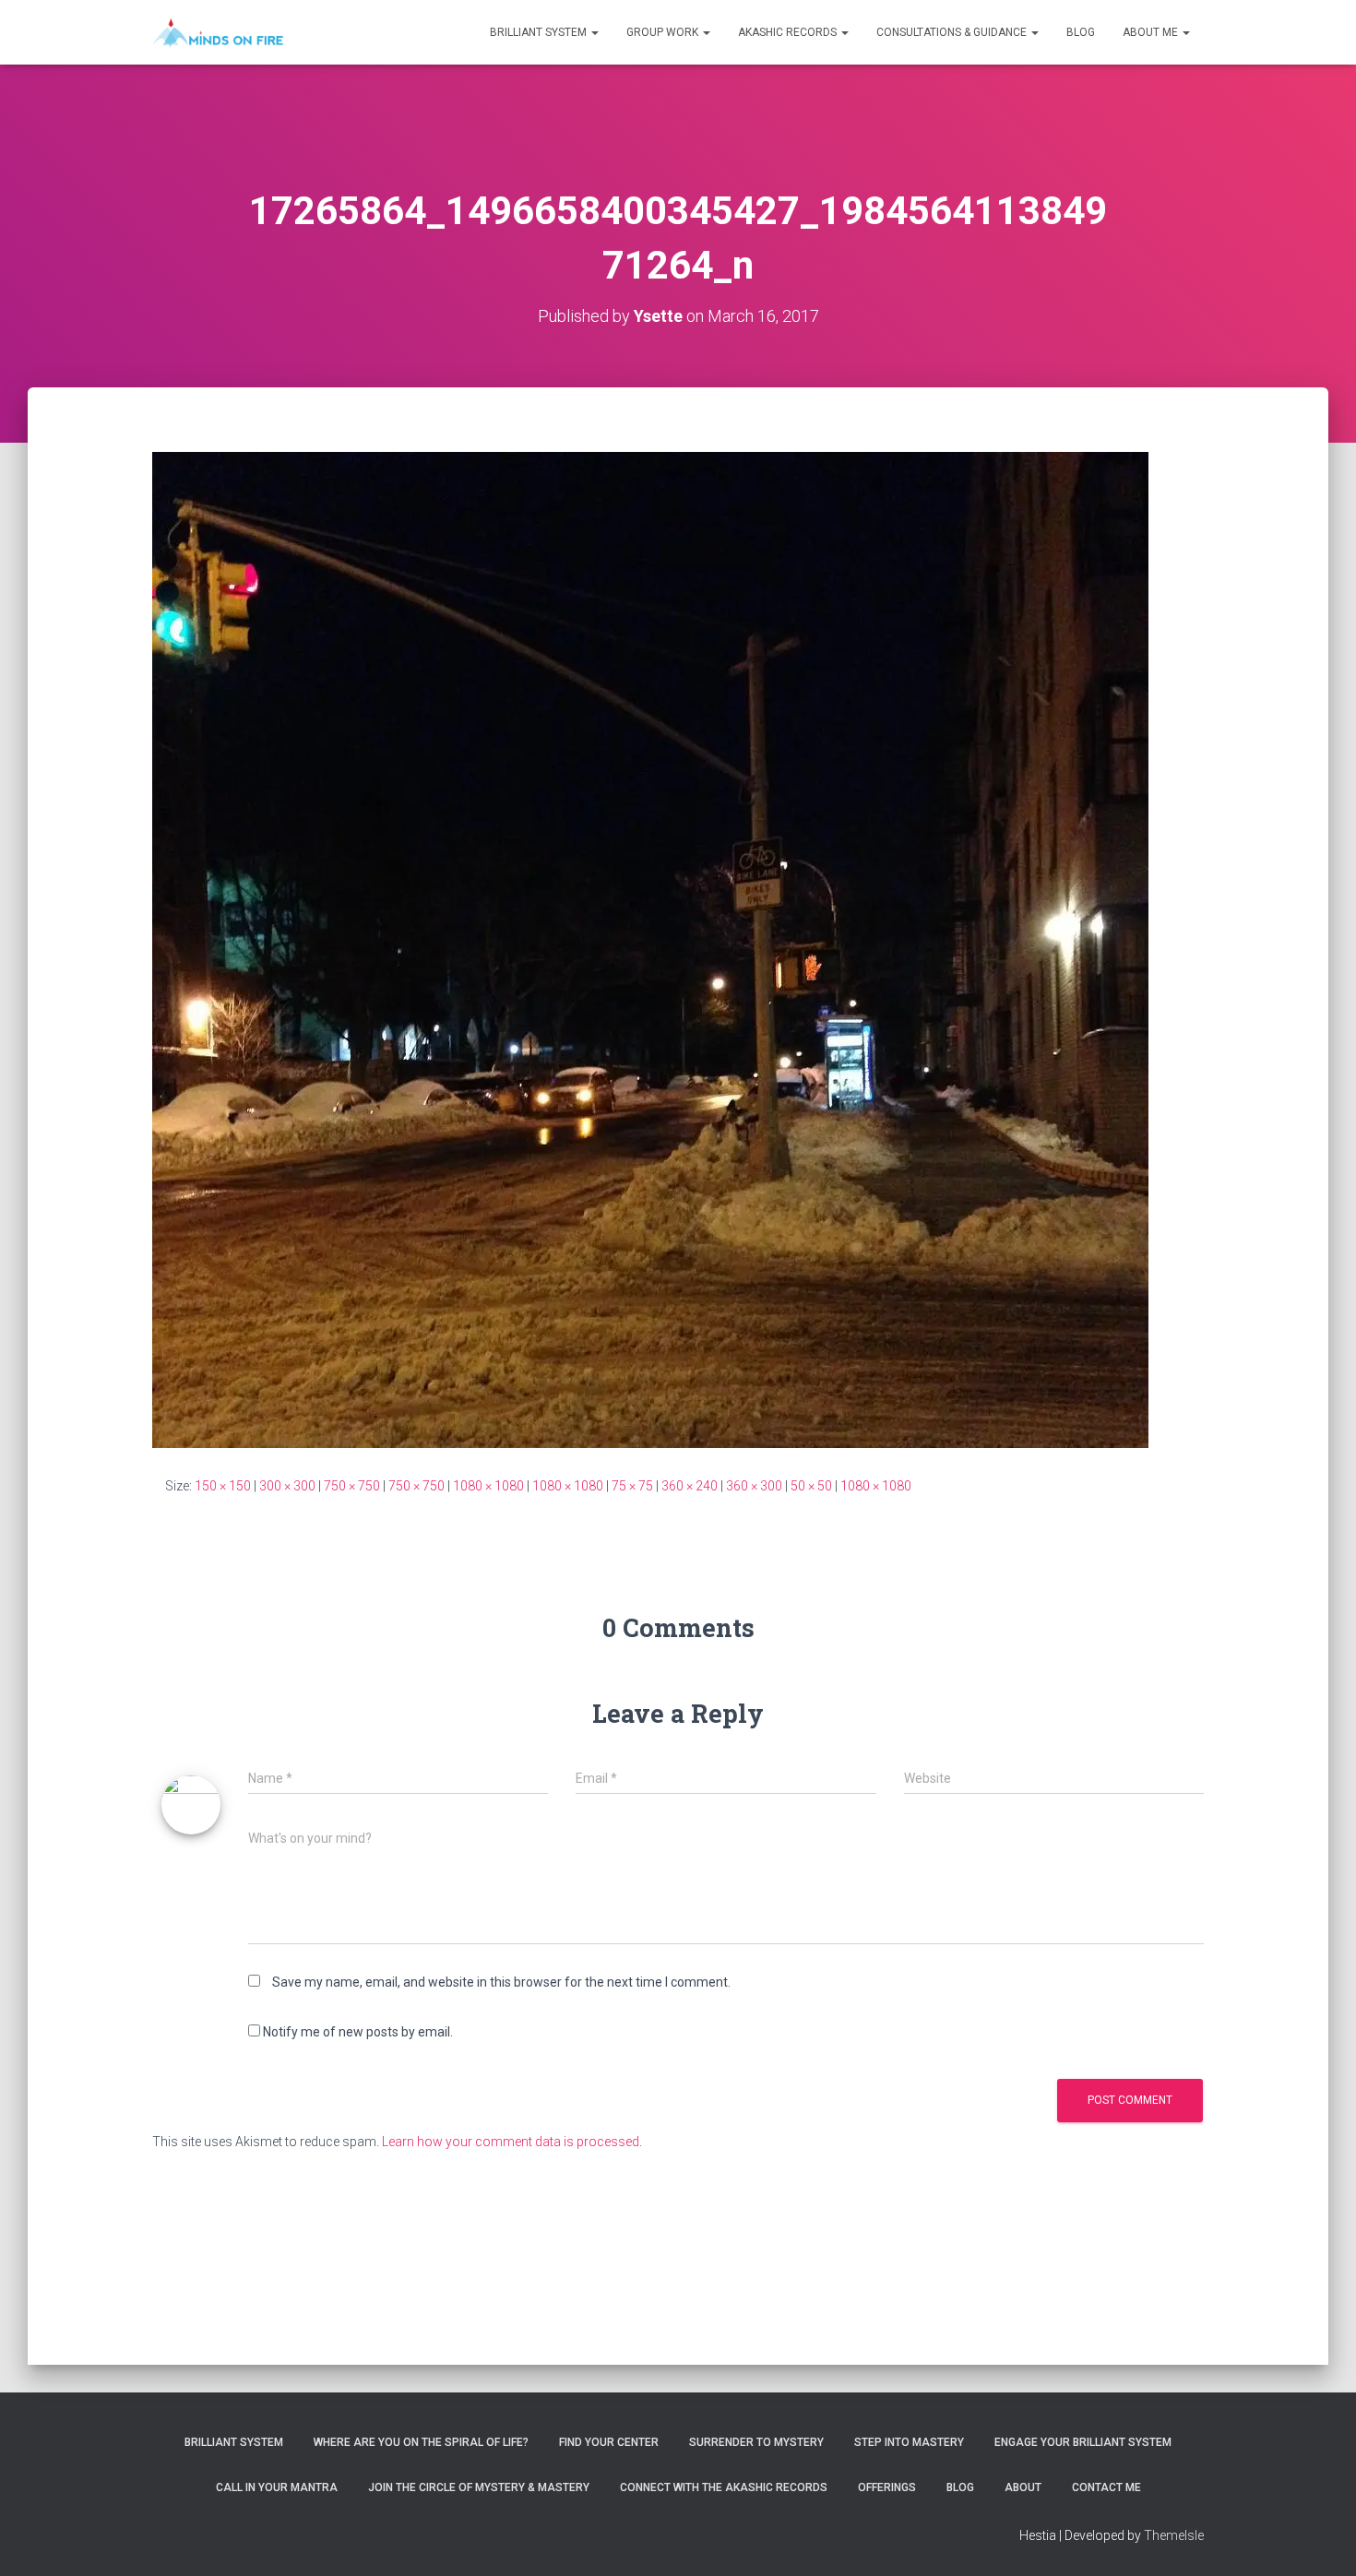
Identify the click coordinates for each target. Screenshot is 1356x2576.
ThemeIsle (1174, 2535)
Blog (1081, 32)
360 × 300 (754, 1486)
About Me (1152, 32)
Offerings (887, 2487)
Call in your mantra (277, 2487)
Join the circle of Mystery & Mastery (479, 2487)
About (1023, 2487)
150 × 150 (223, 1486)
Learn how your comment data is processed (511, 2142)
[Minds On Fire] (218, 32)
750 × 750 (352, 1486)
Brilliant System (540, 32)
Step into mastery (909, 2442)
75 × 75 (632, 1486)
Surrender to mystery (756, 2442)
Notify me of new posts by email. (358, 2032)
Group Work (664, 32)
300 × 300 (287, 1486)
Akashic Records (789, 32)
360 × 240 (690, 1486)
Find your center (609, 2442)
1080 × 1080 (488, 1486)
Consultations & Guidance (953, 32)
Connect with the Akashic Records (724, 2487)
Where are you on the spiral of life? (421, 2442)
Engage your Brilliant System (1083, 2442)
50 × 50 (811, 1486)
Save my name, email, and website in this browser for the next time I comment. (501, 1982)
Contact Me (1106, 2487)
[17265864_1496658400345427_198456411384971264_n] (650, 949)
